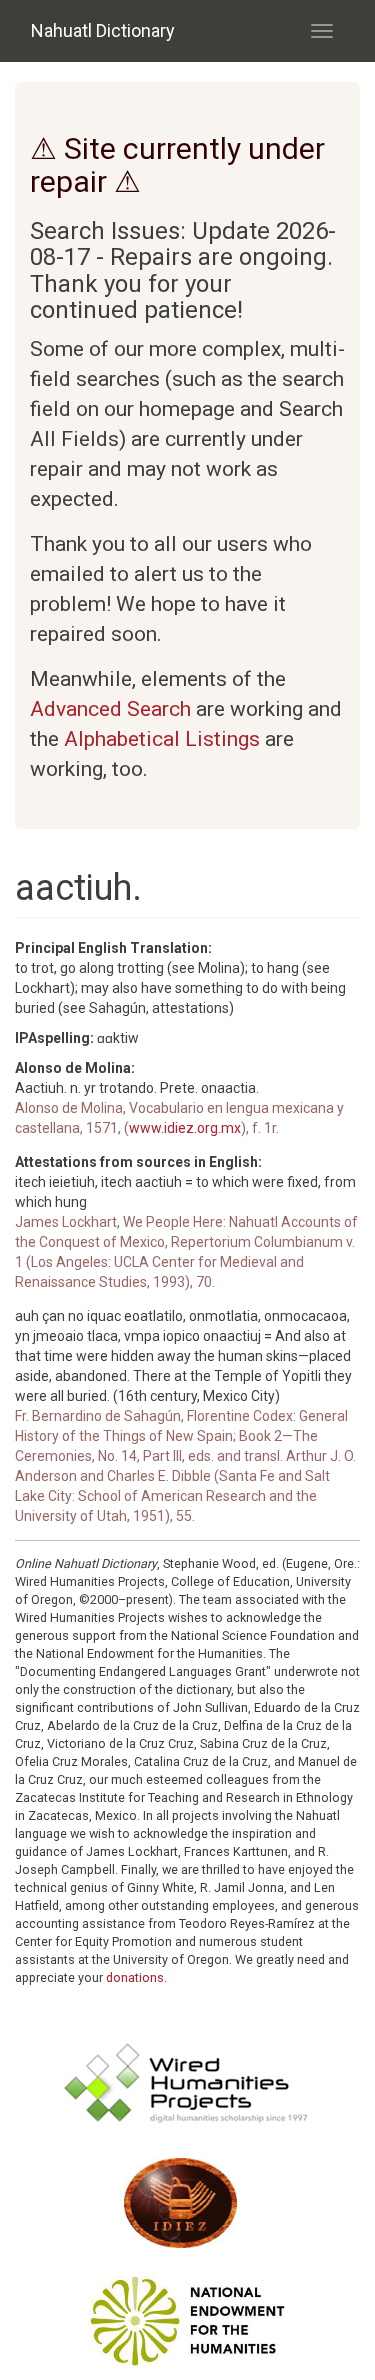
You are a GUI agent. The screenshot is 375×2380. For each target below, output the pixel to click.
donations (135, 1977)
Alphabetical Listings (162, 739)
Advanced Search (110, 709)
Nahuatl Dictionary (103, 30)
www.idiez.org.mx (185, 1128)
